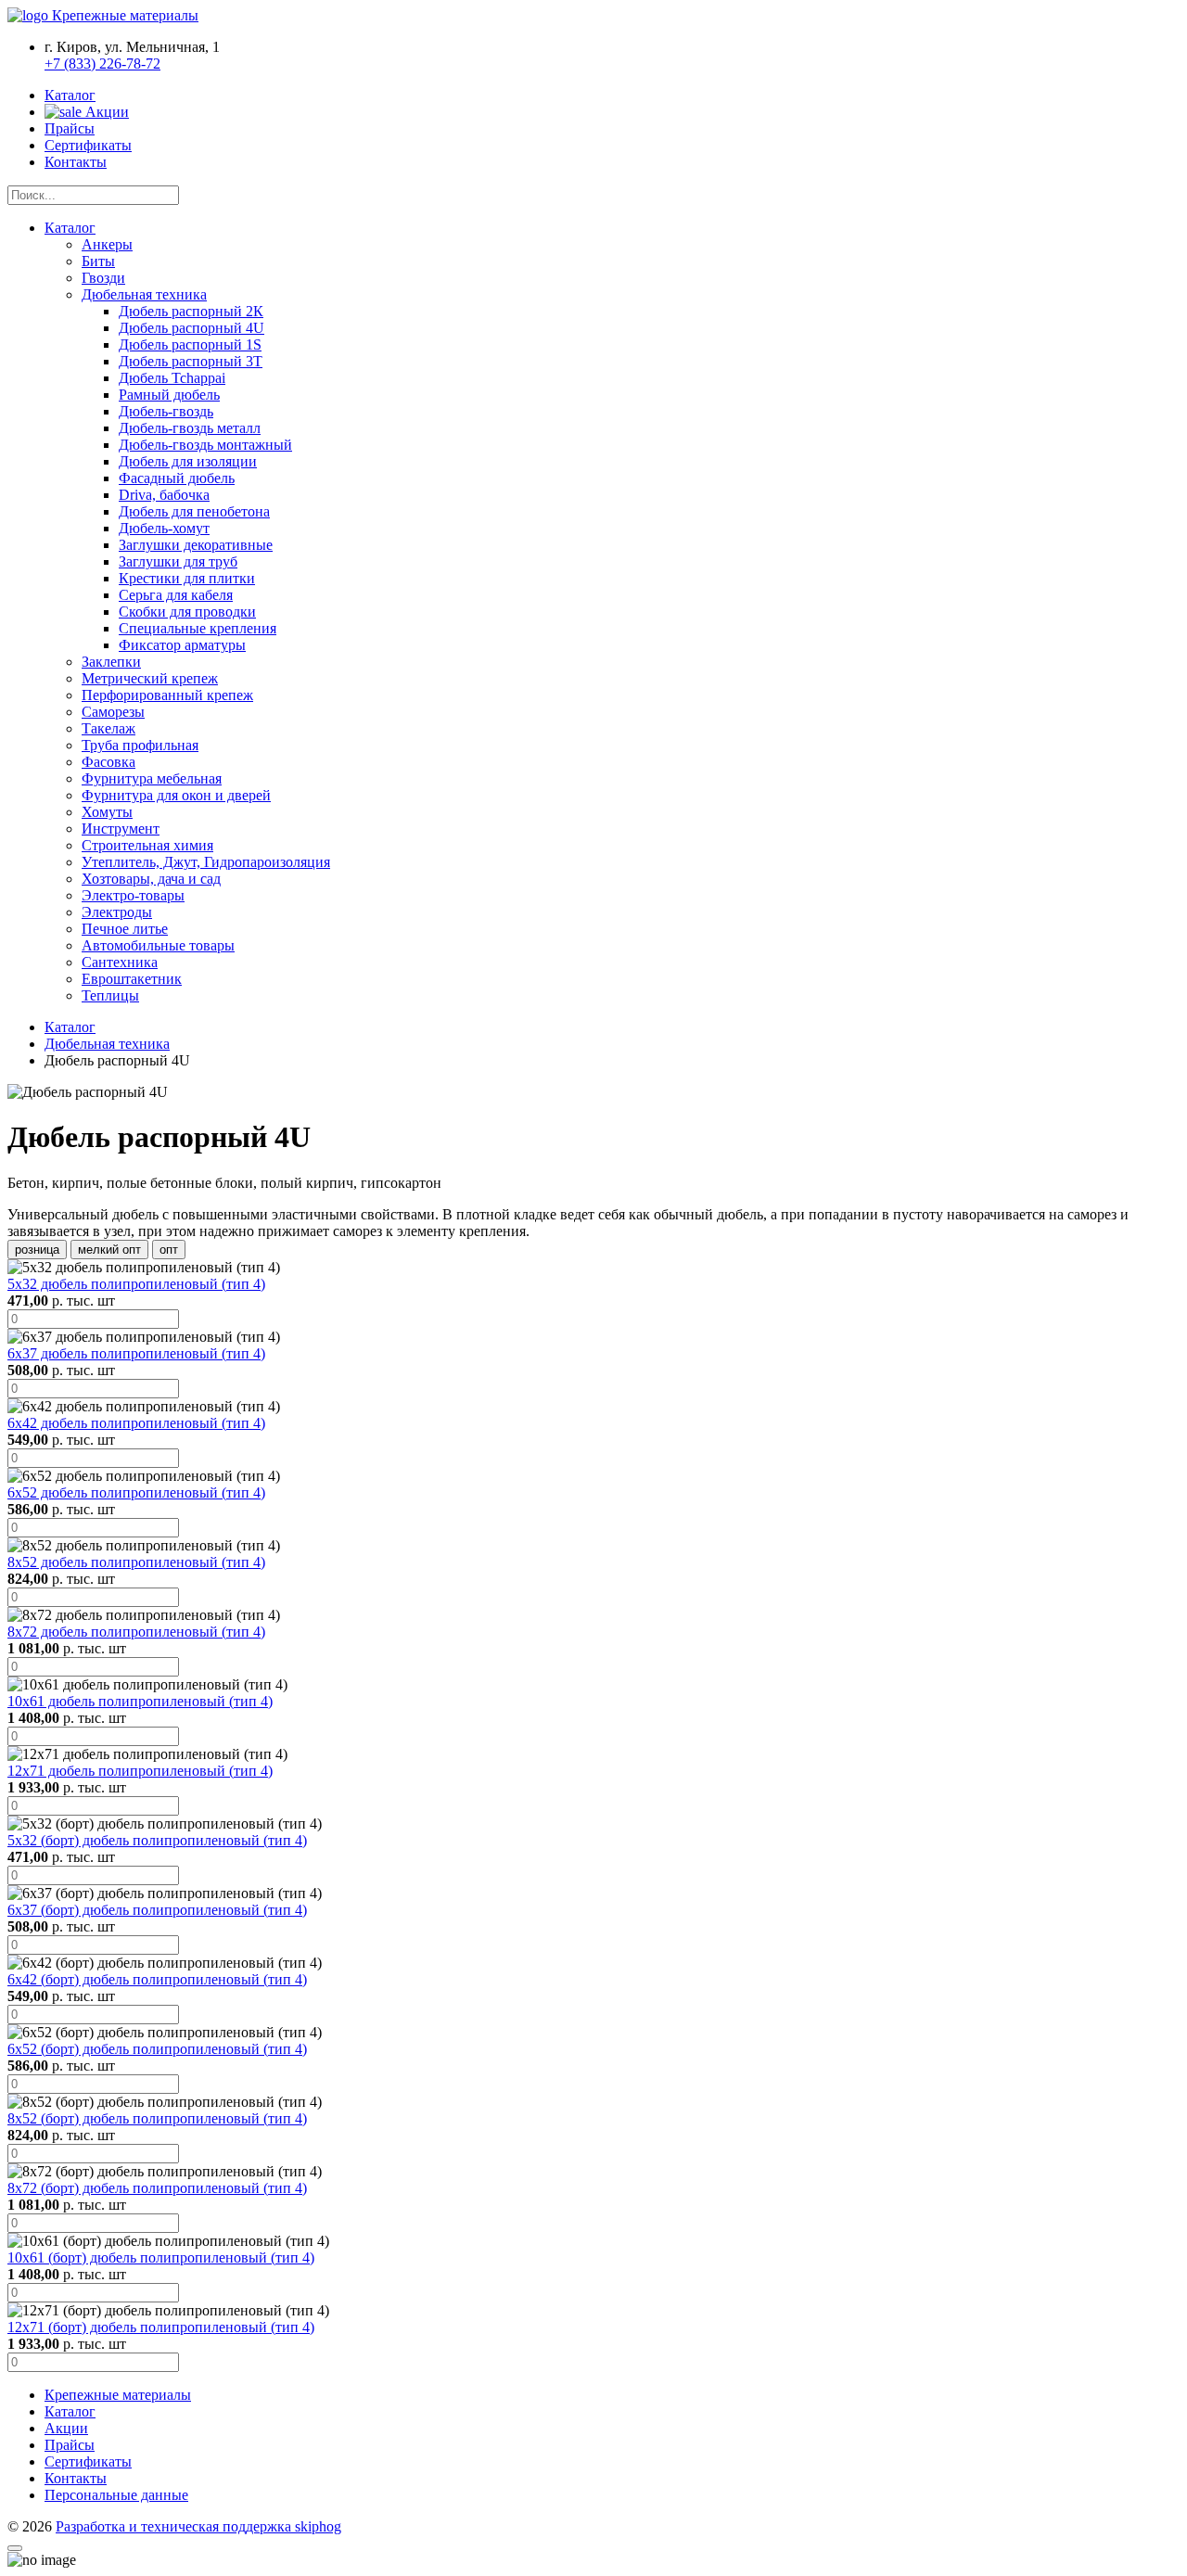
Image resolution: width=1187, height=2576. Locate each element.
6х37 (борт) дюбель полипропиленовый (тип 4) (157, 1910)
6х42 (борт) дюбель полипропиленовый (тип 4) (157, 1979)
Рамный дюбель (169, 395)
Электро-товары (133, 895)
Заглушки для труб (178, 561)
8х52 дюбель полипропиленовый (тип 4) (136, 1562)
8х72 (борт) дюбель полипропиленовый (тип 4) (157, 2188)
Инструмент (121, 829)
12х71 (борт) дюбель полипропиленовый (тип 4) (161, 2327)
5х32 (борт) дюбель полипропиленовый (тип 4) (157, 1840)
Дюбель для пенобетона (194, 511)
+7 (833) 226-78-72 (102, 64)
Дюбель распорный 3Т (191, 361)
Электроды (117, 912)
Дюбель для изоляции (188, 461)
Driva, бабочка (164, 495)
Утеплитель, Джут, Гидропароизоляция (206, 862)
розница (37, 1250)
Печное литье (125, 929)
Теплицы (110, 995)
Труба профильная (140, 745)
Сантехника (120, 962)
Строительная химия (147, 845)
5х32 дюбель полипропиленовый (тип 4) (136, 1284)
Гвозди (103, 278)
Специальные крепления (198, 628)
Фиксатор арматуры (182, 645)
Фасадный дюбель (177, 478)
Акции (105, 112)
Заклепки (111, 662)
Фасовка (108, 762)
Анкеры (107, 244)
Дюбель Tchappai (172, 378)
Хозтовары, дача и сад (151, 879)
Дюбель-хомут (164, 528)
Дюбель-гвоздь (166, 411)
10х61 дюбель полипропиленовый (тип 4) (140, 1701)
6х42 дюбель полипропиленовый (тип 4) (136, 1423)
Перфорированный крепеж (167, 695)
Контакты (76, 162)
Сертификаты (88, 145)
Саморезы (113, 712)
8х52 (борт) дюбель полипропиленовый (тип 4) (157, 2118)
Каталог (70, 95)
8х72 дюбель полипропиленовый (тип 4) (136, 1632)
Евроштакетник (132, 979)
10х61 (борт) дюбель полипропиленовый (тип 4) (161, 2257)
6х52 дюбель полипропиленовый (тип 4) (136, 1492)
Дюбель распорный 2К (191, 311)
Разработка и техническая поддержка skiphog (198, 2526)
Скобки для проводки (187, 612)
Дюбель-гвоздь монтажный (205, 445)
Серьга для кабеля (176, 595)
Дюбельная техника (144, 294)
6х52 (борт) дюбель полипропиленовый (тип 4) (157, 2049)
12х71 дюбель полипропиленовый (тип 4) (140, 1771)
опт (169, 1250)
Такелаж (108, 728)
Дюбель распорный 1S (190, 344)
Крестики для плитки (187, 578)
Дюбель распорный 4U (191, 328)
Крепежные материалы (118, 2395)
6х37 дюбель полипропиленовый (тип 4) (136, 1353)
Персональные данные (116, 2495)
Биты (98, 261)
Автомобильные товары (158, 945)
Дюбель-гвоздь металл (190, 428)
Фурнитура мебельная (152, 778)
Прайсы (70, 128)
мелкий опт (109, 1250)
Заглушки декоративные (196, 545)
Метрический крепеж (150, 678)
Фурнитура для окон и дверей (176, 795)
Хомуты (107, 812)
